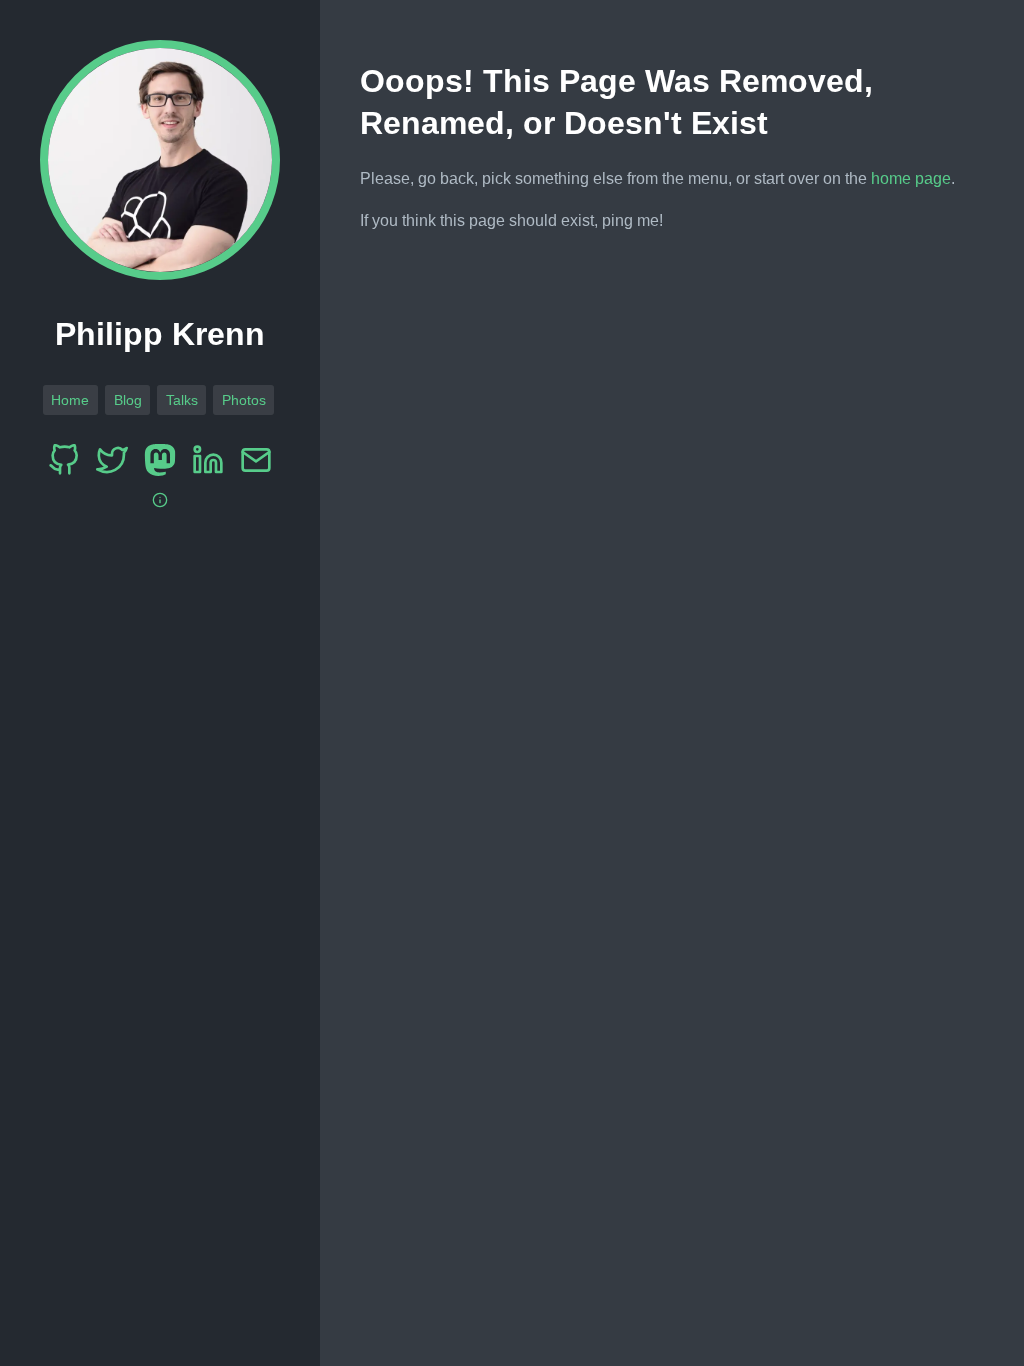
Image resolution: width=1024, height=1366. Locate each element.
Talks (182, 400)
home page (911, 178)
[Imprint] (160, 500)
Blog (128, 400)
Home (70, 400)
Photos (244, 400)
